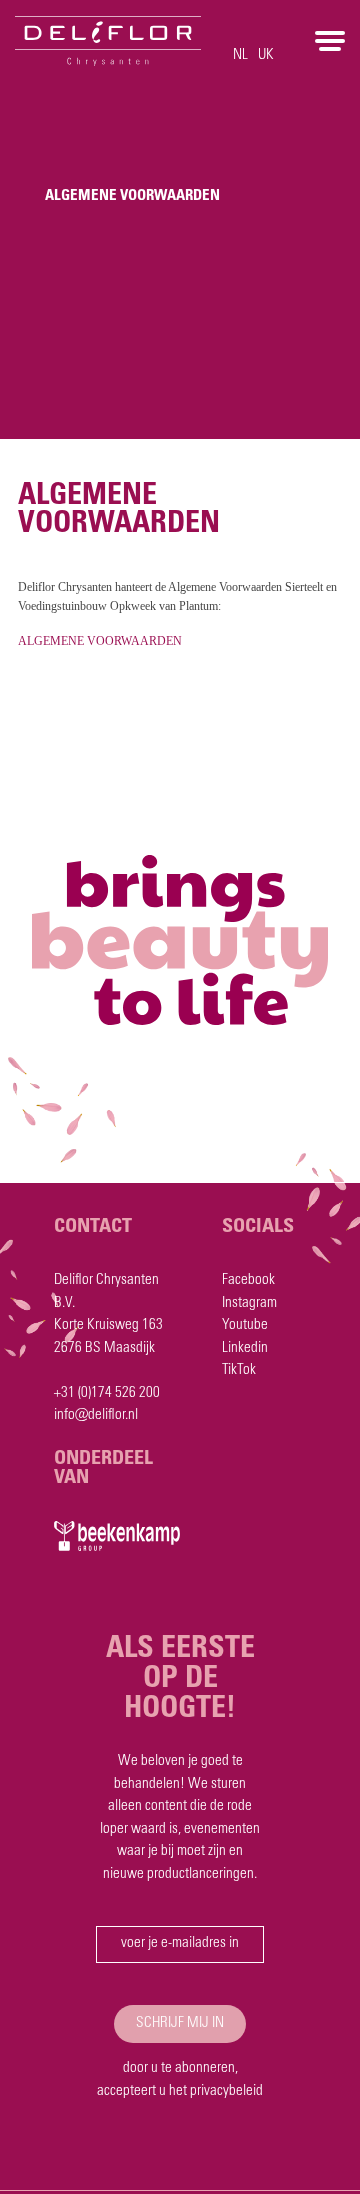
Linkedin (245, 1348)
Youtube (245, 1325)
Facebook (248, 1280)
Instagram (249, 1303)
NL (240, 55)
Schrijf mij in (180, 2023)
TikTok (239, 1370)
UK (266, 55)
